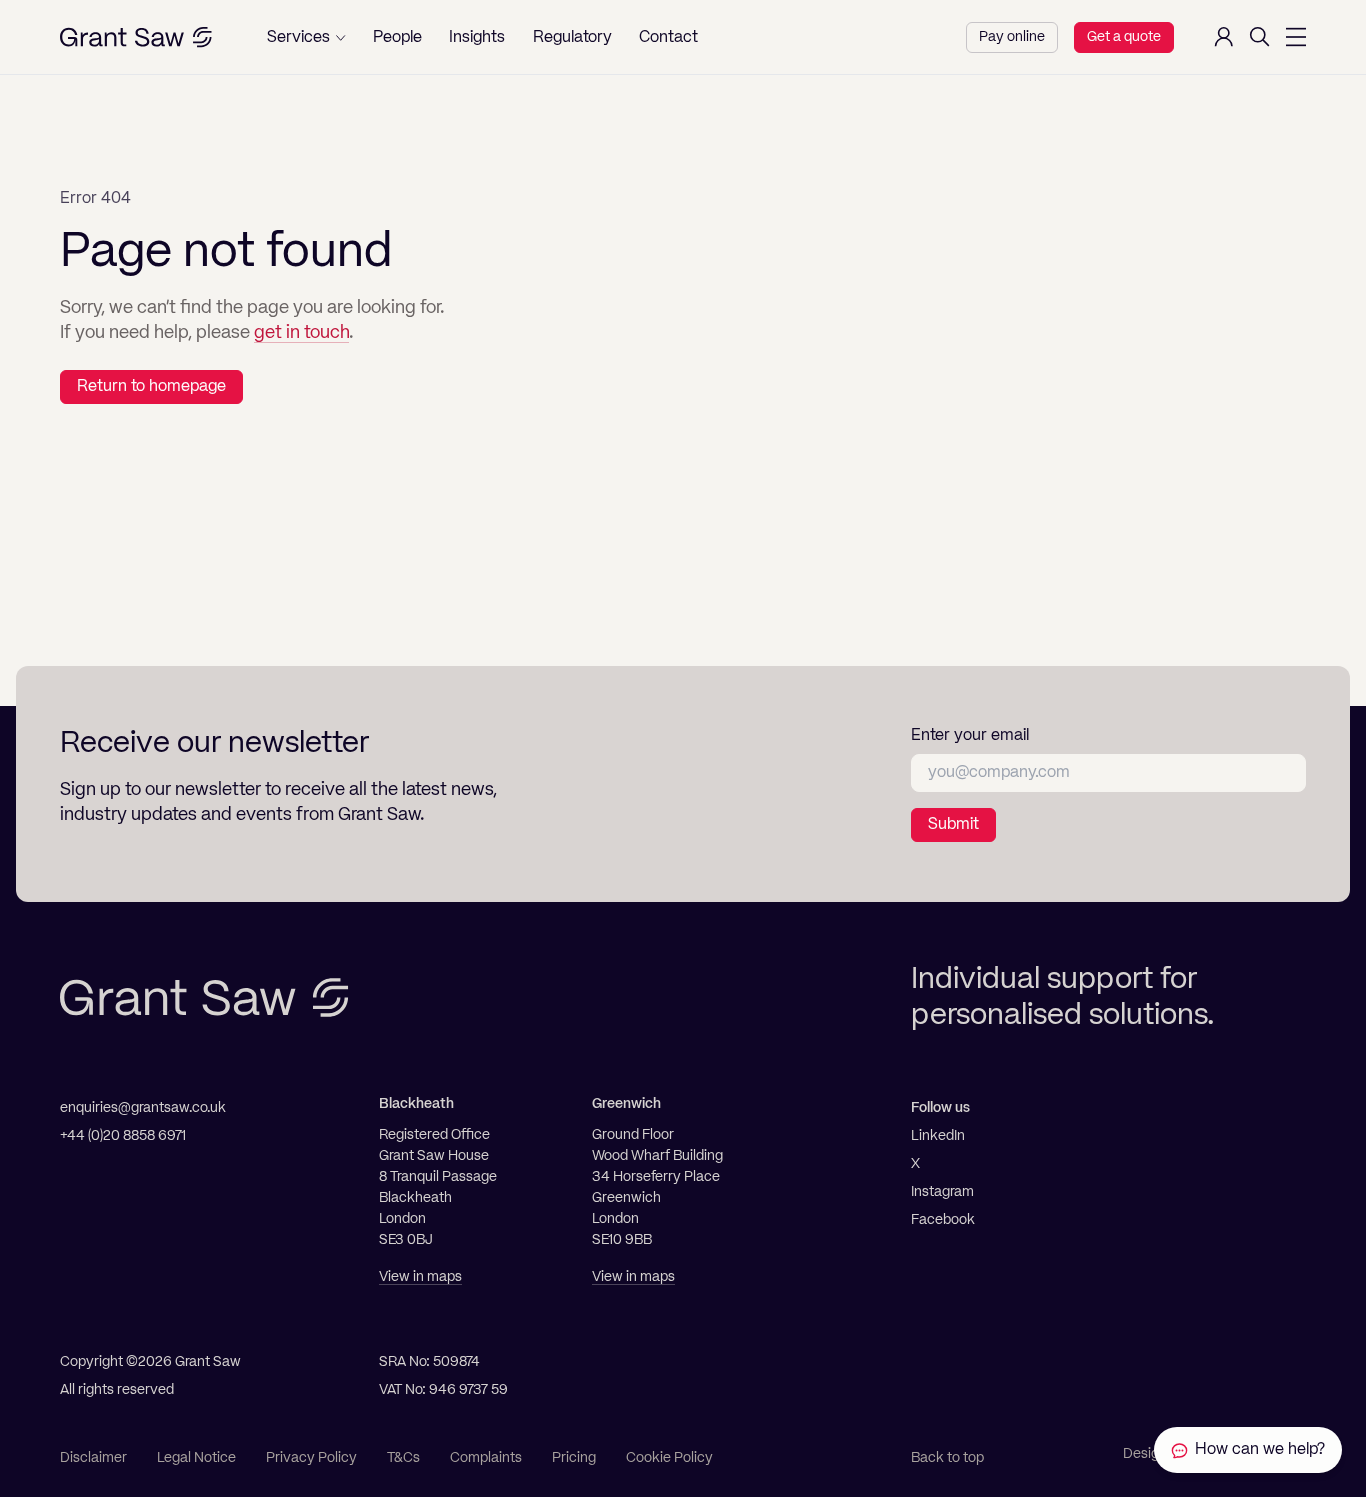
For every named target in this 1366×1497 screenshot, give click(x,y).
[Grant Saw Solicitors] (136, 37)
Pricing (574, 1458)
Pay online (1012, 37)
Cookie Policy (669, 1458)
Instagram (942, 1192)
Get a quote (1124, 37)
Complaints (486, 1458)
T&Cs (403, 1458)
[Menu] (1296, 37)
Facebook (943, 1220)
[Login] (1224, 37)
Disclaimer (93, 1458)
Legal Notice (196, 1458)
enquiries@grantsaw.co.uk (143, 1108)
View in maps (420, 1277)
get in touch (301, 333)
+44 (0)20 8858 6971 (123, 1136)
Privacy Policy (311, 1458)
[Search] (1260, 37)
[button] (306, 37)
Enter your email (970, 736)
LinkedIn (938, 1136)
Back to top (947, 1458)
